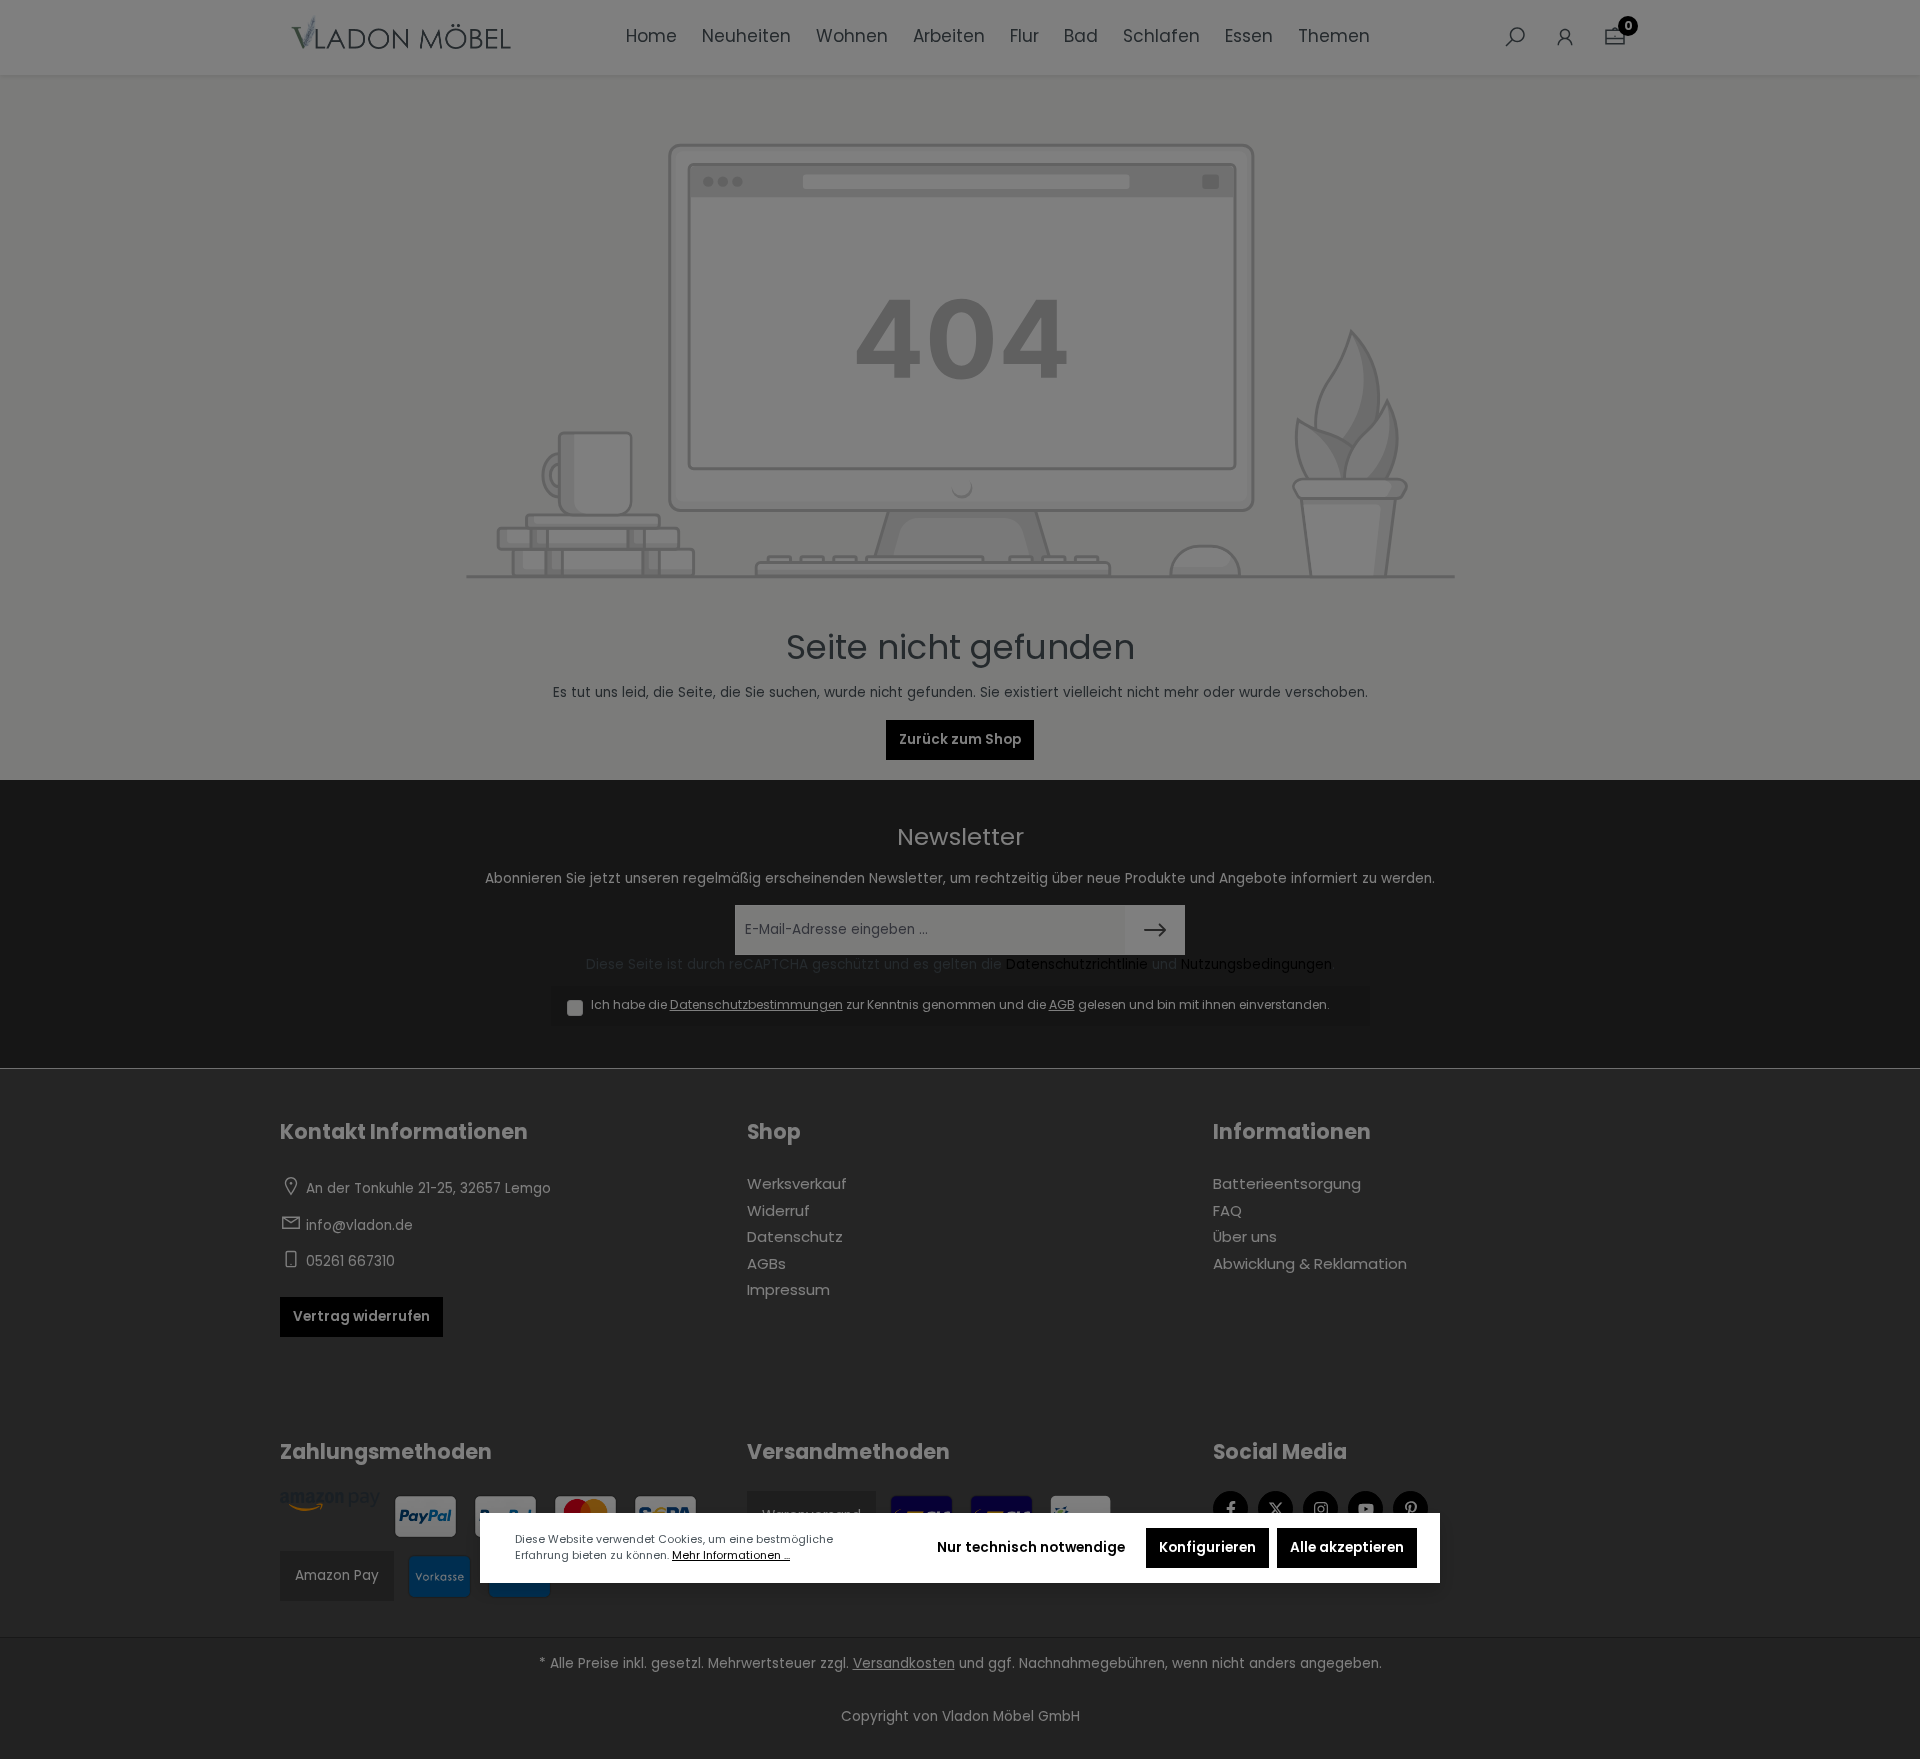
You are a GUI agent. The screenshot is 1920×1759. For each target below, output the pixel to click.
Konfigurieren (1207, 1547)
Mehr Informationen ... (731, 1555)
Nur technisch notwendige (1031, 1547)
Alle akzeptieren (1347, 1547)
